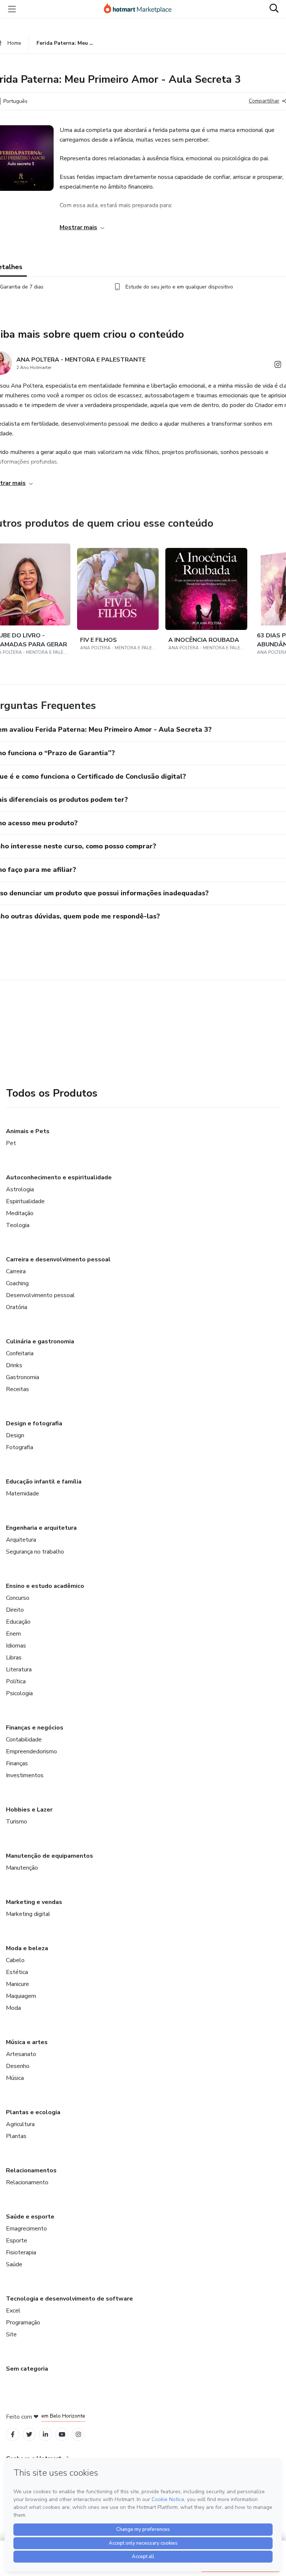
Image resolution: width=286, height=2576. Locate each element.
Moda (13, 2008)
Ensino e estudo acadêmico (45, 1586)
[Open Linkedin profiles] (45, 2435)
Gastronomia (23, 1377)
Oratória (17, 1307)
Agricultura (20, 2124)
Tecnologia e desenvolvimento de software (69, 2299)
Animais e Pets (28, 1131)
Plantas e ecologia (33, 2112)
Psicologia (19, 1693)
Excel (13, 2311)
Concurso (18, 1598)
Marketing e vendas (34, 1902)
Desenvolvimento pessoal (40, 1295)
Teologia (18, 1225)
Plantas (16, 2136)
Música (15, 2078)
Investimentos (25, 1775)
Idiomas (16, 1646)
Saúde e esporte (30, 2217)
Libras (14, 1658)
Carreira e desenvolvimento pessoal (58, 1259)
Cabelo (15, 1960)
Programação (23, 2323)
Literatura (19, 1669)
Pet (11, 1143)
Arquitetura (21, 1540)
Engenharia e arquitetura (41, 1528)
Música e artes (27, 2042)
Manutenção (22, 1868)
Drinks (14, 1365)
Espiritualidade (25, 1201)
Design (15, 1435)
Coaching (17, 1283)
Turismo (17, 1822)
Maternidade (23, 1494)
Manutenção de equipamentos (50, 1856)
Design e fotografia (34, 1423)
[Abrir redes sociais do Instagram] (278, 366)
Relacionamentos (31, 2170)
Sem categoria (27, 2369)
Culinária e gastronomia (40, 1341)
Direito (15, 1610)
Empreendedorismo (31, 1752)
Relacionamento (27, 2182)
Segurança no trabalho (35, 1552)
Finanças (17, 1763)
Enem (13, 1634)
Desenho (18, 2066)
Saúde (14, 2264)
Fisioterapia (21, 2252)
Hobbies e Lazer (29, 1810)
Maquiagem (21, 1996)
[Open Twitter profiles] (29, 2435)
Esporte (17, 2241)
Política (16, 1681)
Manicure (18, 1984)
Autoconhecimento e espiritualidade (59, 1177)
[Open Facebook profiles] (13, 2435)
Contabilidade (24, 1740)
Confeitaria (20, 1353)
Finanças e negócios (35, 1728)
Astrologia (20, 1189)
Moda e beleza (27, 1948)
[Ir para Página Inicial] (141, 9)
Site (11, 2334)
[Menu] (12, 9)
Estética (17, 1972)
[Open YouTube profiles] (62, 2435)
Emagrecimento (26, 2229)
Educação (18, 1622)
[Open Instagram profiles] (78, 2435)
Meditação (20, 1213)
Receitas (18, 1389)
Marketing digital (28, 1914)
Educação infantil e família (44, 1482)
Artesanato (21, 2054)
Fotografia (20, 1447)
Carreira (16, 1271)
